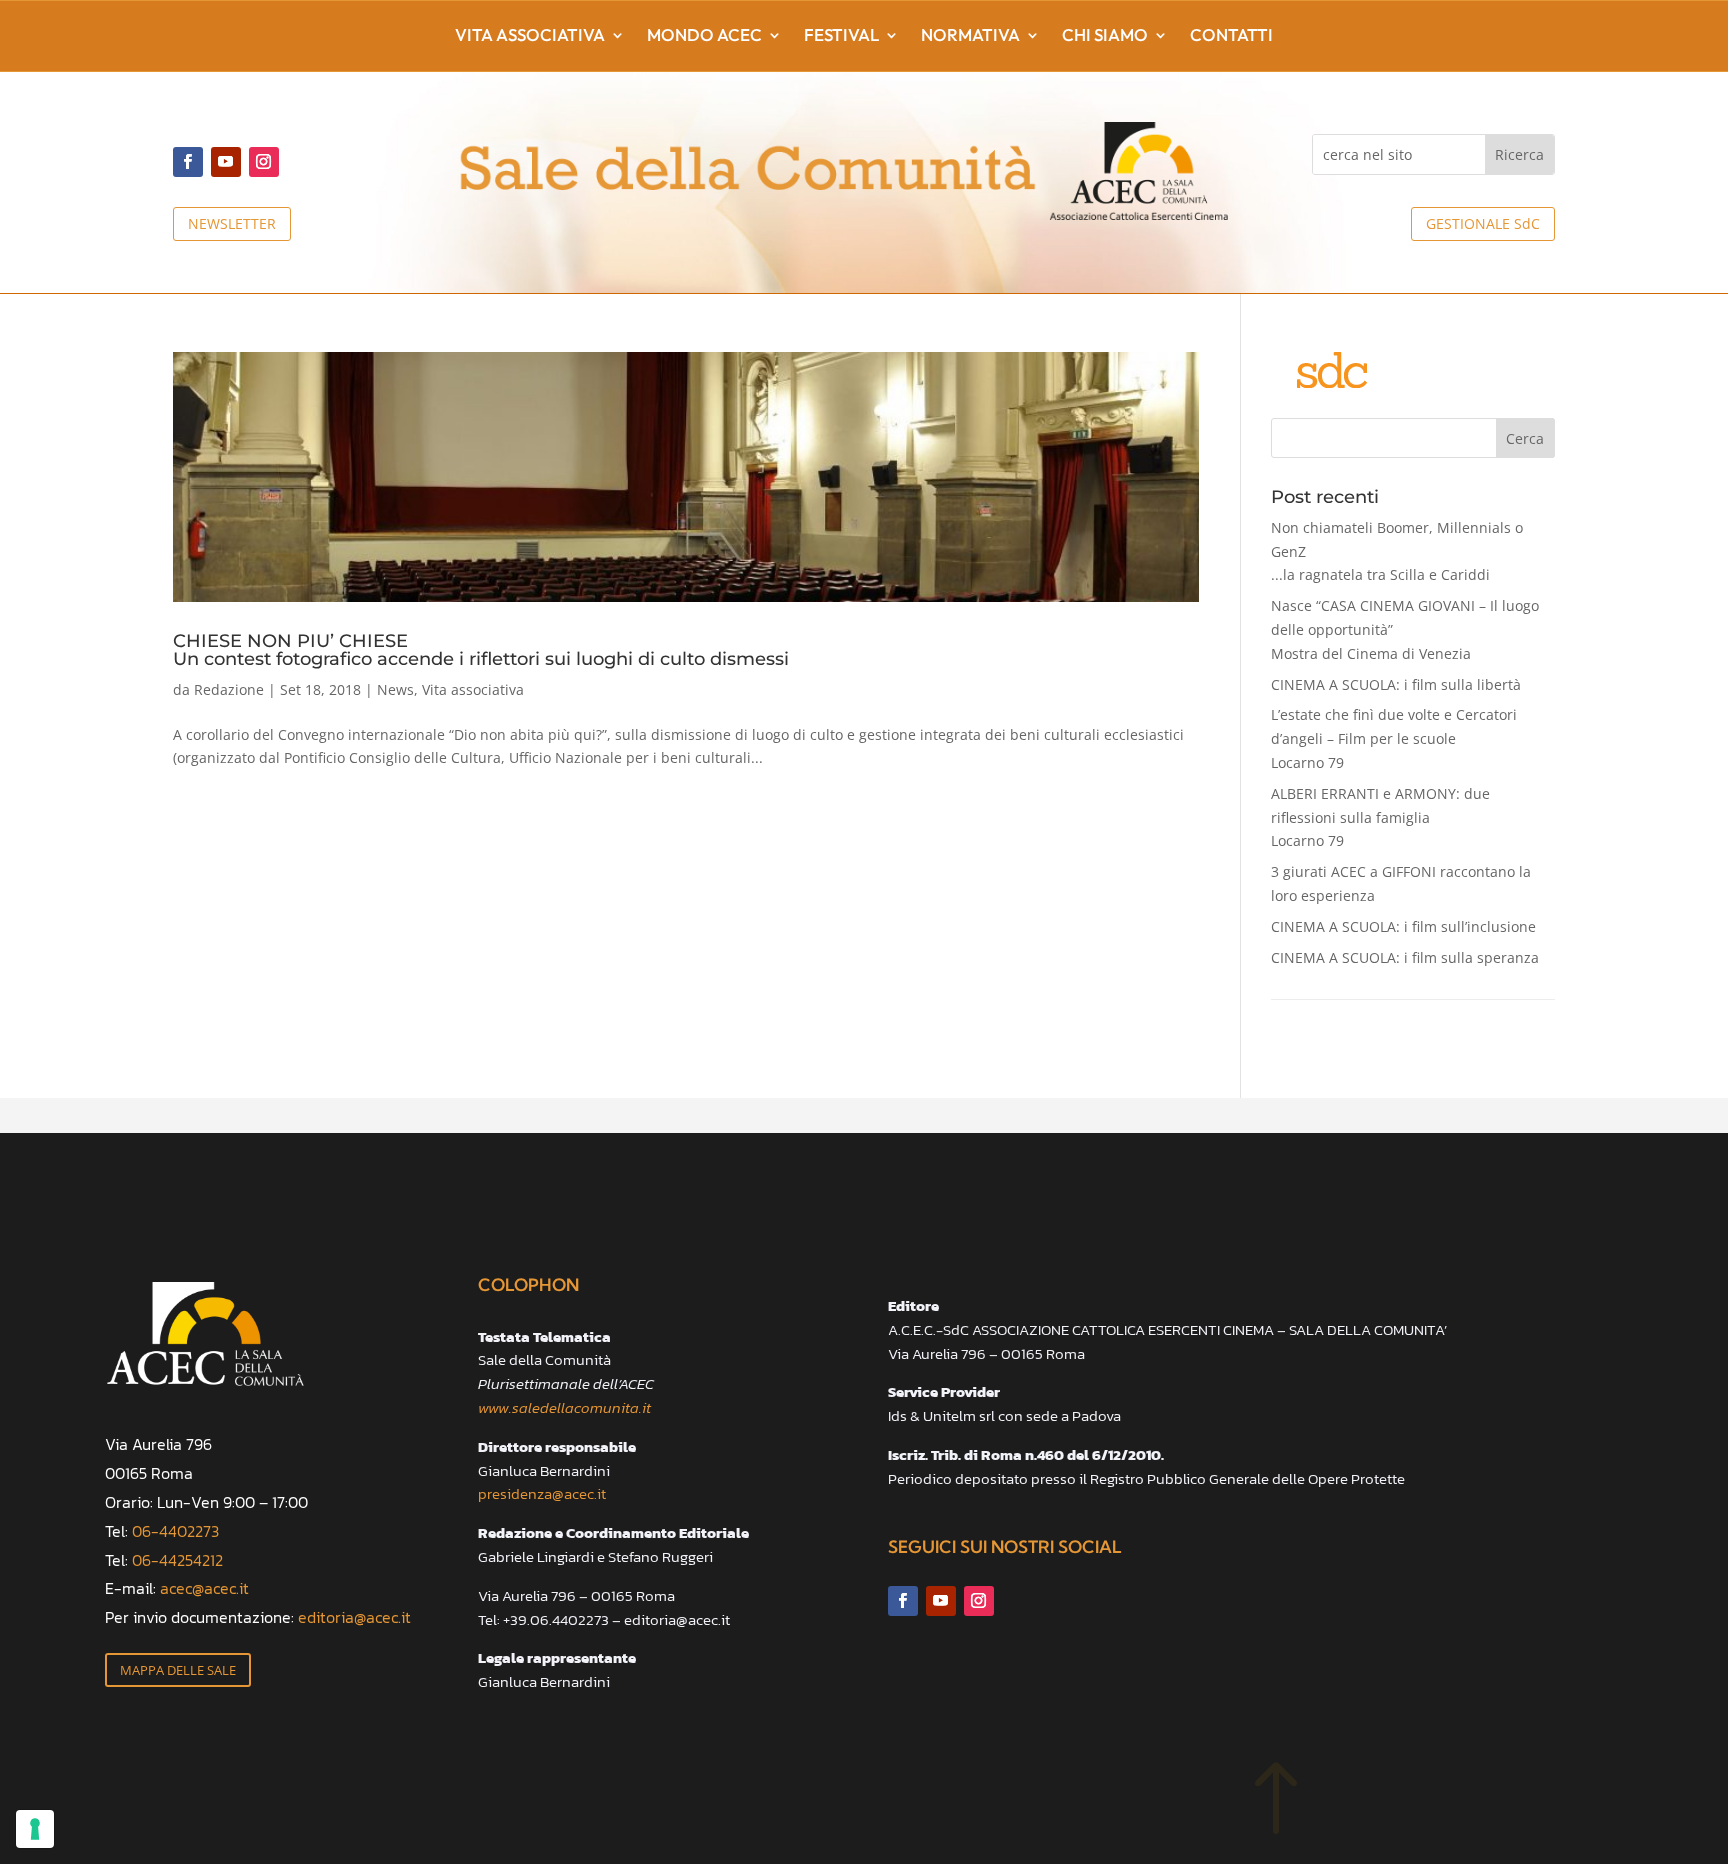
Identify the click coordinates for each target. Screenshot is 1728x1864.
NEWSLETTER (232, 223)
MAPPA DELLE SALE (178, 1670)
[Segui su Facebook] (188, 162)
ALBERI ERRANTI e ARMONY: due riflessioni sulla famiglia (1380, 817)
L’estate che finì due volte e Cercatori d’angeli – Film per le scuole (1394, 738)
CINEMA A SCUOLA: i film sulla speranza (1405, 957)
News (395, 689)
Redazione (229, 689)
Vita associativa (530, 36)
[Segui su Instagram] (264, 162)
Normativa (970, 36)
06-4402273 (175, 1531)
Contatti (1231, 36)
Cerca (1525, 438)
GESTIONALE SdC (1483, 223)
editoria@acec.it (354, 1617)
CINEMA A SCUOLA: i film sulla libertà (1396, 684)
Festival (841, 36)
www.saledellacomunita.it (564, 1407)
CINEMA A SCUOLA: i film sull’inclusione (1403, 926)
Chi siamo (1105, 36)
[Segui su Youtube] (226, 162)
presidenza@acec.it (542, 1493)
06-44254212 (177, 1560)
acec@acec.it (204, 1588)
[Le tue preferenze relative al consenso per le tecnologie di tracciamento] (35, 1829)
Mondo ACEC (704, 36)
